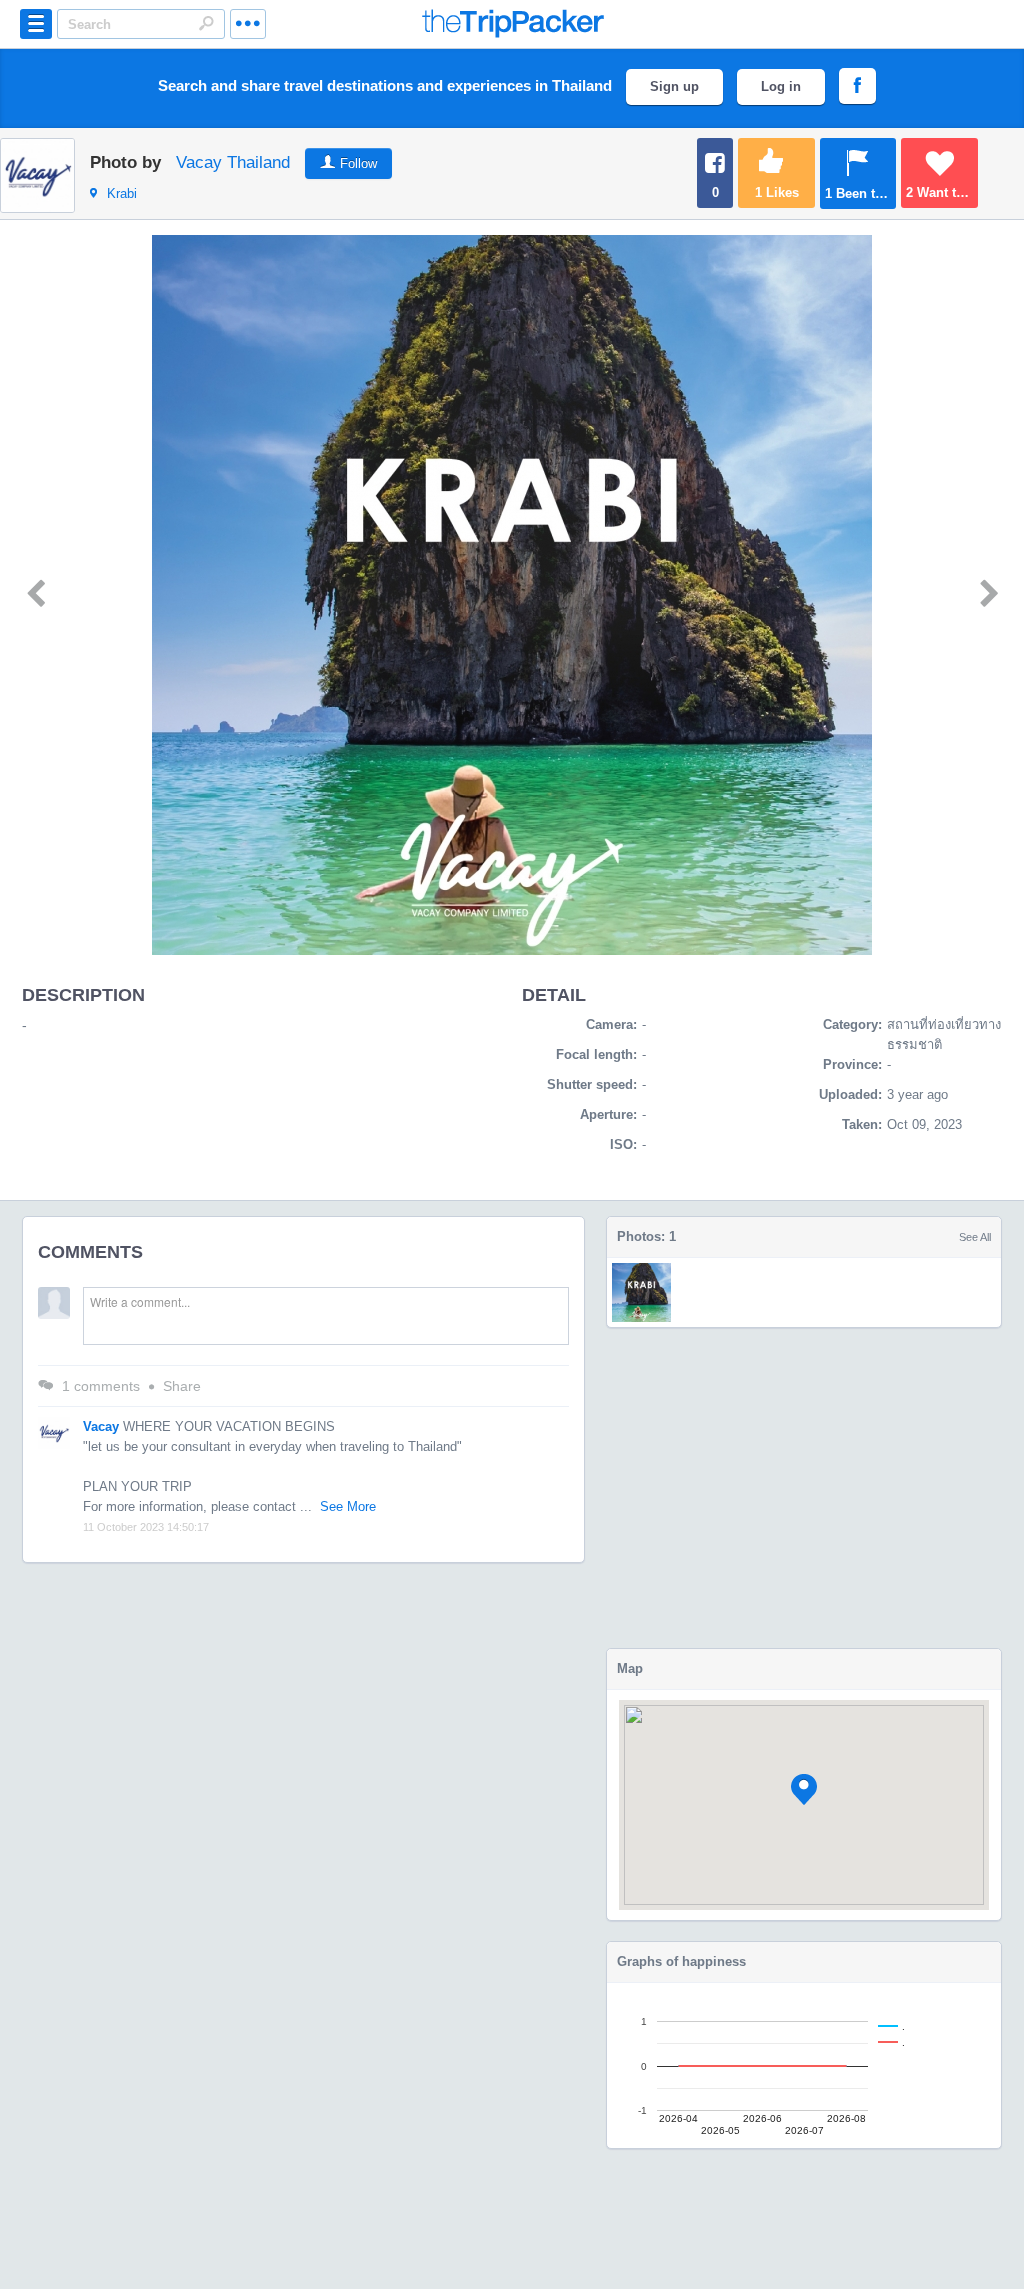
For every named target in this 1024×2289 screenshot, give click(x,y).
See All (975, 1237)
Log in (781, 86)
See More (348, 1506)
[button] (804, 1789)
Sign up (674, 86)
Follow (358, 163)
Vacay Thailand (233, 162)
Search (206, 23)
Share (182, 1386)
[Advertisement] (804, 1488)
